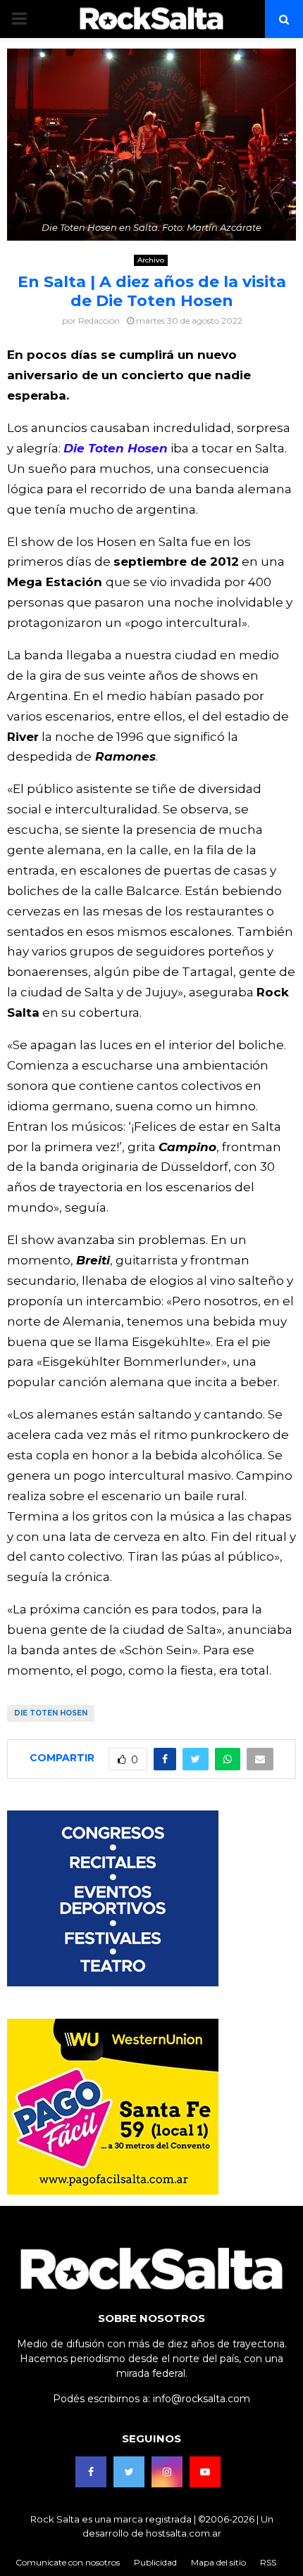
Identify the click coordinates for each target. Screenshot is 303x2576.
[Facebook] (91, 2472)
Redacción (99, 321)
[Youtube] (205, 2472)
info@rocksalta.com (202, 2399)
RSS (268, 2562)
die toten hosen (51, 1713)
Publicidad (155, 2562)
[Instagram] (167, 2472)
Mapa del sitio (218, 2562)
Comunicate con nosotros (68, 2562)
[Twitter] (129, 2472)
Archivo (151, 260)
